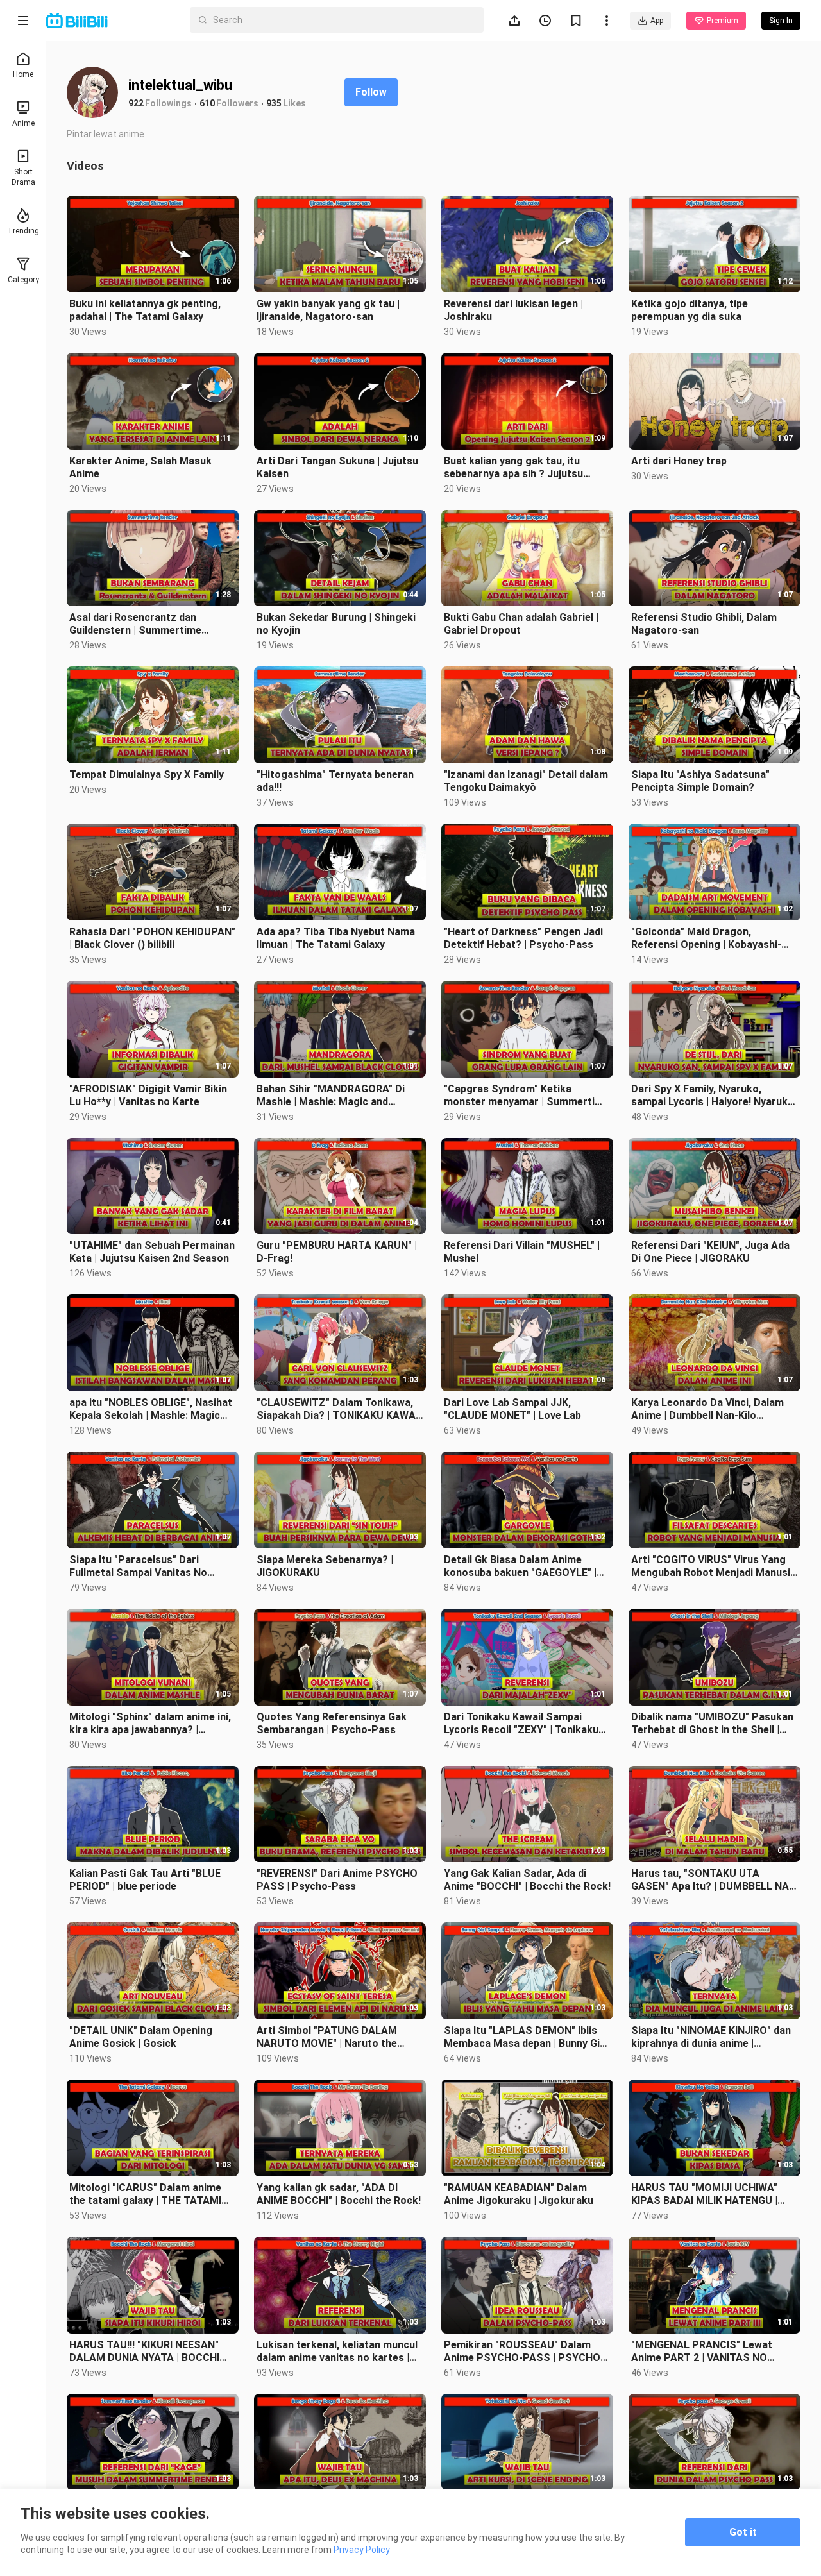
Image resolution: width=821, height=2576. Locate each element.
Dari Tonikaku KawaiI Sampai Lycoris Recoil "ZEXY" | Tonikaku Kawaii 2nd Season (521, 1724)
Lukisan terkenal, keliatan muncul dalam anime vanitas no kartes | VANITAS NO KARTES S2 (337, 2351)
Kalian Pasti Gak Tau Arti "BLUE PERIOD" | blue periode (145, 1880)
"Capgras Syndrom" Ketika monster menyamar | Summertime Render (527, 1096)
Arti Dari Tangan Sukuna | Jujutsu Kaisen (337, 467)
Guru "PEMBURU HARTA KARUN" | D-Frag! (337, 1252)
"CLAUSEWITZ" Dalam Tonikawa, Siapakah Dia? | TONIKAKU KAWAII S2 (339, 1409)
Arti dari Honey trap (679, 461)
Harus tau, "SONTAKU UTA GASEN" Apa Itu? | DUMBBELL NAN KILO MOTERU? (714, 1880)
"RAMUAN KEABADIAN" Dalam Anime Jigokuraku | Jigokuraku (519, 2194)
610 (207, 103)
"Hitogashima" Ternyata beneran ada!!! (335, 781)
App (657, 21)
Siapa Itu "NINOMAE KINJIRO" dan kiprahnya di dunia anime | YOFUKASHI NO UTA (711, 2037)
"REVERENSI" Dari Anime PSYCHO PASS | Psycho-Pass (337, 1880)
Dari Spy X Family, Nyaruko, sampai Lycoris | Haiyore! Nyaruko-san (715, 1096)
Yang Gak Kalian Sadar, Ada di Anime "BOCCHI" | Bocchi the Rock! (527, 1880)
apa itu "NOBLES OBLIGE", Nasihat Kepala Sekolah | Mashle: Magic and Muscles (151, 1409)
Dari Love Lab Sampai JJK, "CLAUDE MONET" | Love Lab (512, 1409)
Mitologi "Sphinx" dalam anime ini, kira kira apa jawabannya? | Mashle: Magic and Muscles (150, 1724)
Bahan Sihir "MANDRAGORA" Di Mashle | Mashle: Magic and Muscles (331, 1096)
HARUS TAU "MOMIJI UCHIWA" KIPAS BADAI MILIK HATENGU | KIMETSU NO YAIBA (704, 2194)
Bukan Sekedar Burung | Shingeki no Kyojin (336, 624)
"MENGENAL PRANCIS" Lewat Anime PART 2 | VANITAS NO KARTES (702, 2351)
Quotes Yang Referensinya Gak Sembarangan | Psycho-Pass (332, 1723)
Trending (23, 231)
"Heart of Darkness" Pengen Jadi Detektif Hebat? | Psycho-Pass (523, 938)
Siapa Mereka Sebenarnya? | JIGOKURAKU (325, 1566)
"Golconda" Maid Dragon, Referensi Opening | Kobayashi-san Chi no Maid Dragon (706, 938)
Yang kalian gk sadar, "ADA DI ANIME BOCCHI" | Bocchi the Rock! (339, 2194)
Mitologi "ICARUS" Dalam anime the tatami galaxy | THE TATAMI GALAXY (145, 2194)
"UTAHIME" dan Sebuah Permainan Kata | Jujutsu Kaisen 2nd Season (152, 1252)
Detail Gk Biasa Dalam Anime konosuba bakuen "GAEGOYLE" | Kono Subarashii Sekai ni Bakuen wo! (522, 1566)
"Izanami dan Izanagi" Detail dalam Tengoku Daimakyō (526, 781)
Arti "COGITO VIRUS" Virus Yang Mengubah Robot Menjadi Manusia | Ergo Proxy (714, 1566)
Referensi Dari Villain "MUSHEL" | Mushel (522, 1252)
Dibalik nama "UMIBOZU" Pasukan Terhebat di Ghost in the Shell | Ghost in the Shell (712, 1724)
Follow (371, 92)
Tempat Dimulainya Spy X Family (147, 775)
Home (23, 74)
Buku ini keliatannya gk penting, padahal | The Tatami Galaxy (145, 310)
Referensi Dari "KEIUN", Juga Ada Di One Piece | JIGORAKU (710, 1252)
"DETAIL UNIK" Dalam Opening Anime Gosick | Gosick (141, 2037)
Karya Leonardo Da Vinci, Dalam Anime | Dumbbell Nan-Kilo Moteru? (707, 1409)
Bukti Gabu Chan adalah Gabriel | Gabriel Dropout (521, 624)
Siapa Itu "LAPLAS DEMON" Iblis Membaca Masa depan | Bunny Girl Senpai (525, 2037)
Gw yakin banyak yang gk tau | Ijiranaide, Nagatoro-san (328, 310)
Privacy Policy (362, 2550)
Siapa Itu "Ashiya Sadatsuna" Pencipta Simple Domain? (700, 781)
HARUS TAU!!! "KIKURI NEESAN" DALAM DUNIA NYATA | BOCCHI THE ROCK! (144, 2351)
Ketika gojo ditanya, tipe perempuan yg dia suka (690, 310)
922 (136, 103)
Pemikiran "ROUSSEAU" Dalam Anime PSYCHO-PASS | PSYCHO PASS (522, 2351)
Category (23, 280)
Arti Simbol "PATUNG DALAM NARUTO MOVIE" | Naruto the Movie (327, 2037)
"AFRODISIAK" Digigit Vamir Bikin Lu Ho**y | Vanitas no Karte (148, 1095)
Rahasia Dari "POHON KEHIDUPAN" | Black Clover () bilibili (152, 938)
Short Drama (23, 177)
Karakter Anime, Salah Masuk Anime (140, 467)
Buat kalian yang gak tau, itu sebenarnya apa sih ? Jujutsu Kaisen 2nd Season (513, 468)
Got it (743, 2532)
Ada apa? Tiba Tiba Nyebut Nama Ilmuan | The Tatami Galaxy (336, 938)
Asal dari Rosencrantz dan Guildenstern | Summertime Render (135, 624)
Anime (23, 123)
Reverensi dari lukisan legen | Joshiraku (513, 310)
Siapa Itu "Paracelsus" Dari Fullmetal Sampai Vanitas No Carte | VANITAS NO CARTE (138, 1566)
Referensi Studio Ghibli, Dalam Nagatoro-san (704, 624)
